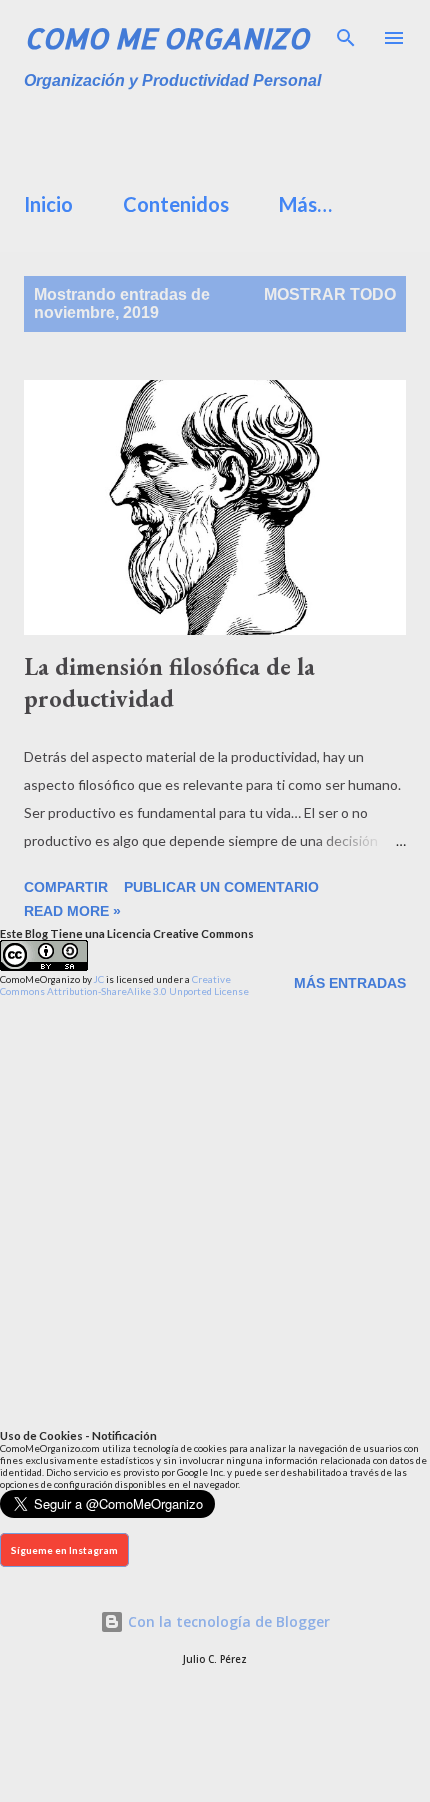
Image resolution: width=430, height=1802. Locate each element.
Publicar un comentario (221, 887)
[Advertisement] (227, 135)
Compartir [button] (66, 887)
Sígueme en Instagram (64, 1550)
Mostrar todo (330, 294)
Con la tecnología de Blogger (227, 1621)
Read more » (72, 911)
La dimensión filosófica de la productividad (169, 682)
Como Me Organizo (166, 38)
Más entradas (350, 983)
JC (99, 979)
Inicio (48, 204)
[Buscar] (346, 36)
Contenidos (176, 204)
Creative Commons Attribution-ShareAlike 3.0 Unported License (124, 985)
